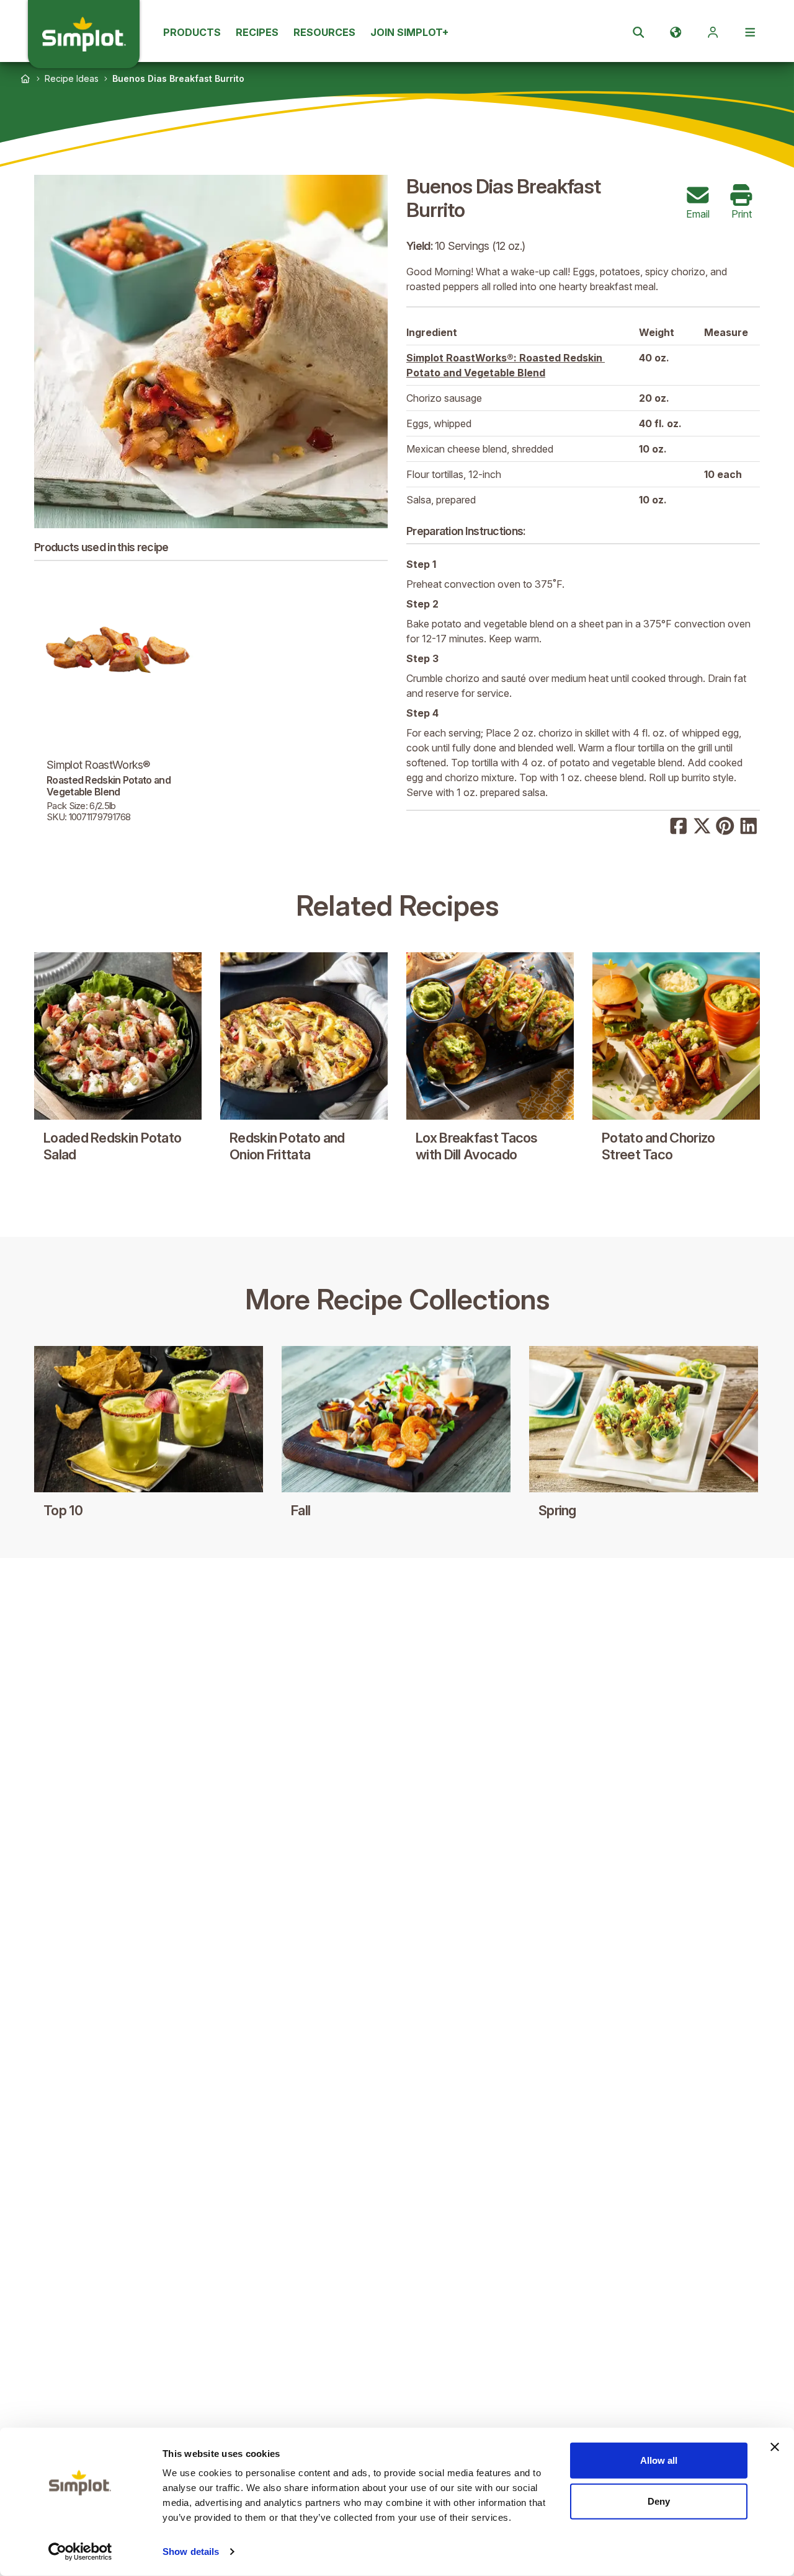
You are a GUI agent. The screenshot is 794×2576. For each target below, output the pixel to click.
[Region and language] (676, 32)
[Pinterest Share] (725, 825)
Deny (659, 2501)
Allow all (659, 2460)
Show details (191, 2552)
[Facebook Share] (679, 825)
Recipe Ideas (72, 78)
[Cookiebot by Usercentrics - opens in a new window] (80, 2552)
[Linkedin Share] (749, 825)
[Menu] (750, 32)
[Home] (25, 79)
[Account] (713, 32)
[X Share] (702, 825)
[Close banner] (775, 2447)
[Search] (638, 32)
